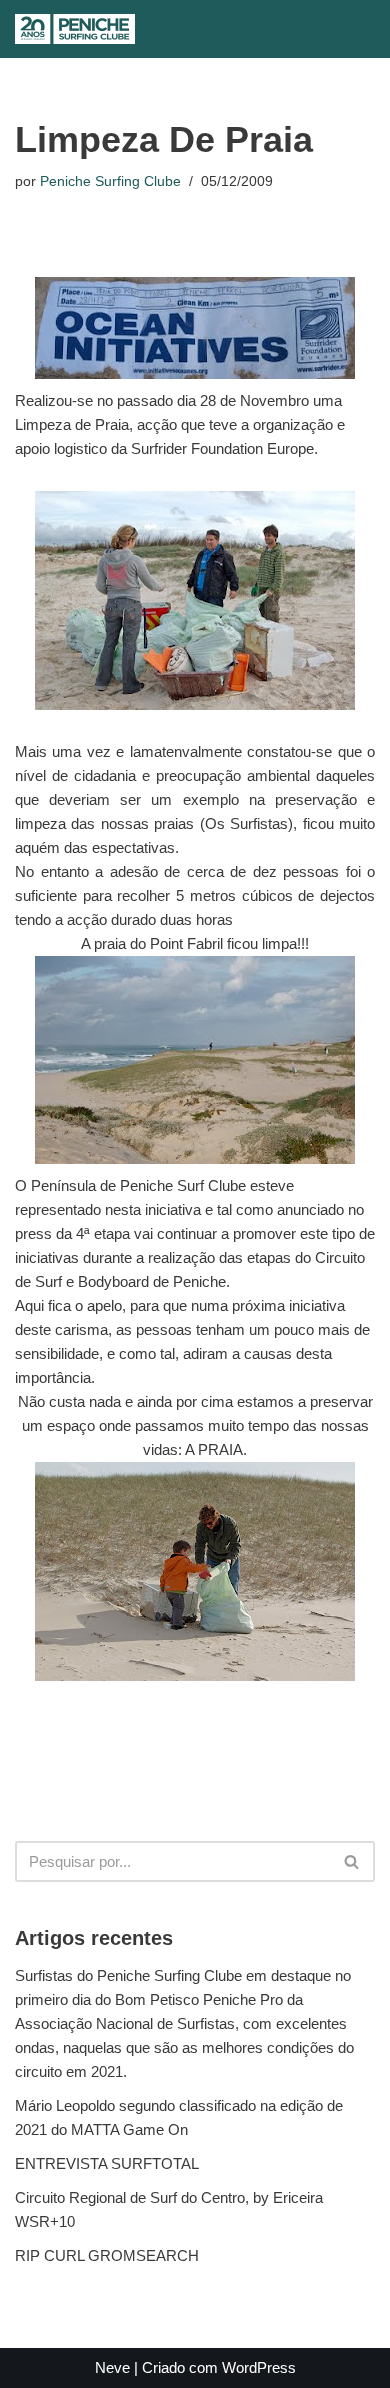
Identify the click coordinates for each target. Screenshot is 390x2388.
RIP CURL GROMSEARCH (107, 2255)
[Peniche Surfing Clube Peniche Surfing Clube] (75, 29)
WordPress (259, 2367)
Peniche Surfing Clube (110, 181)
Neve (112, 2367)
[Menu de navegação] (223, 29)
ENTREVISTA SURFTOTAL (107, 2163)
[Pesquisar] (182, 29)
